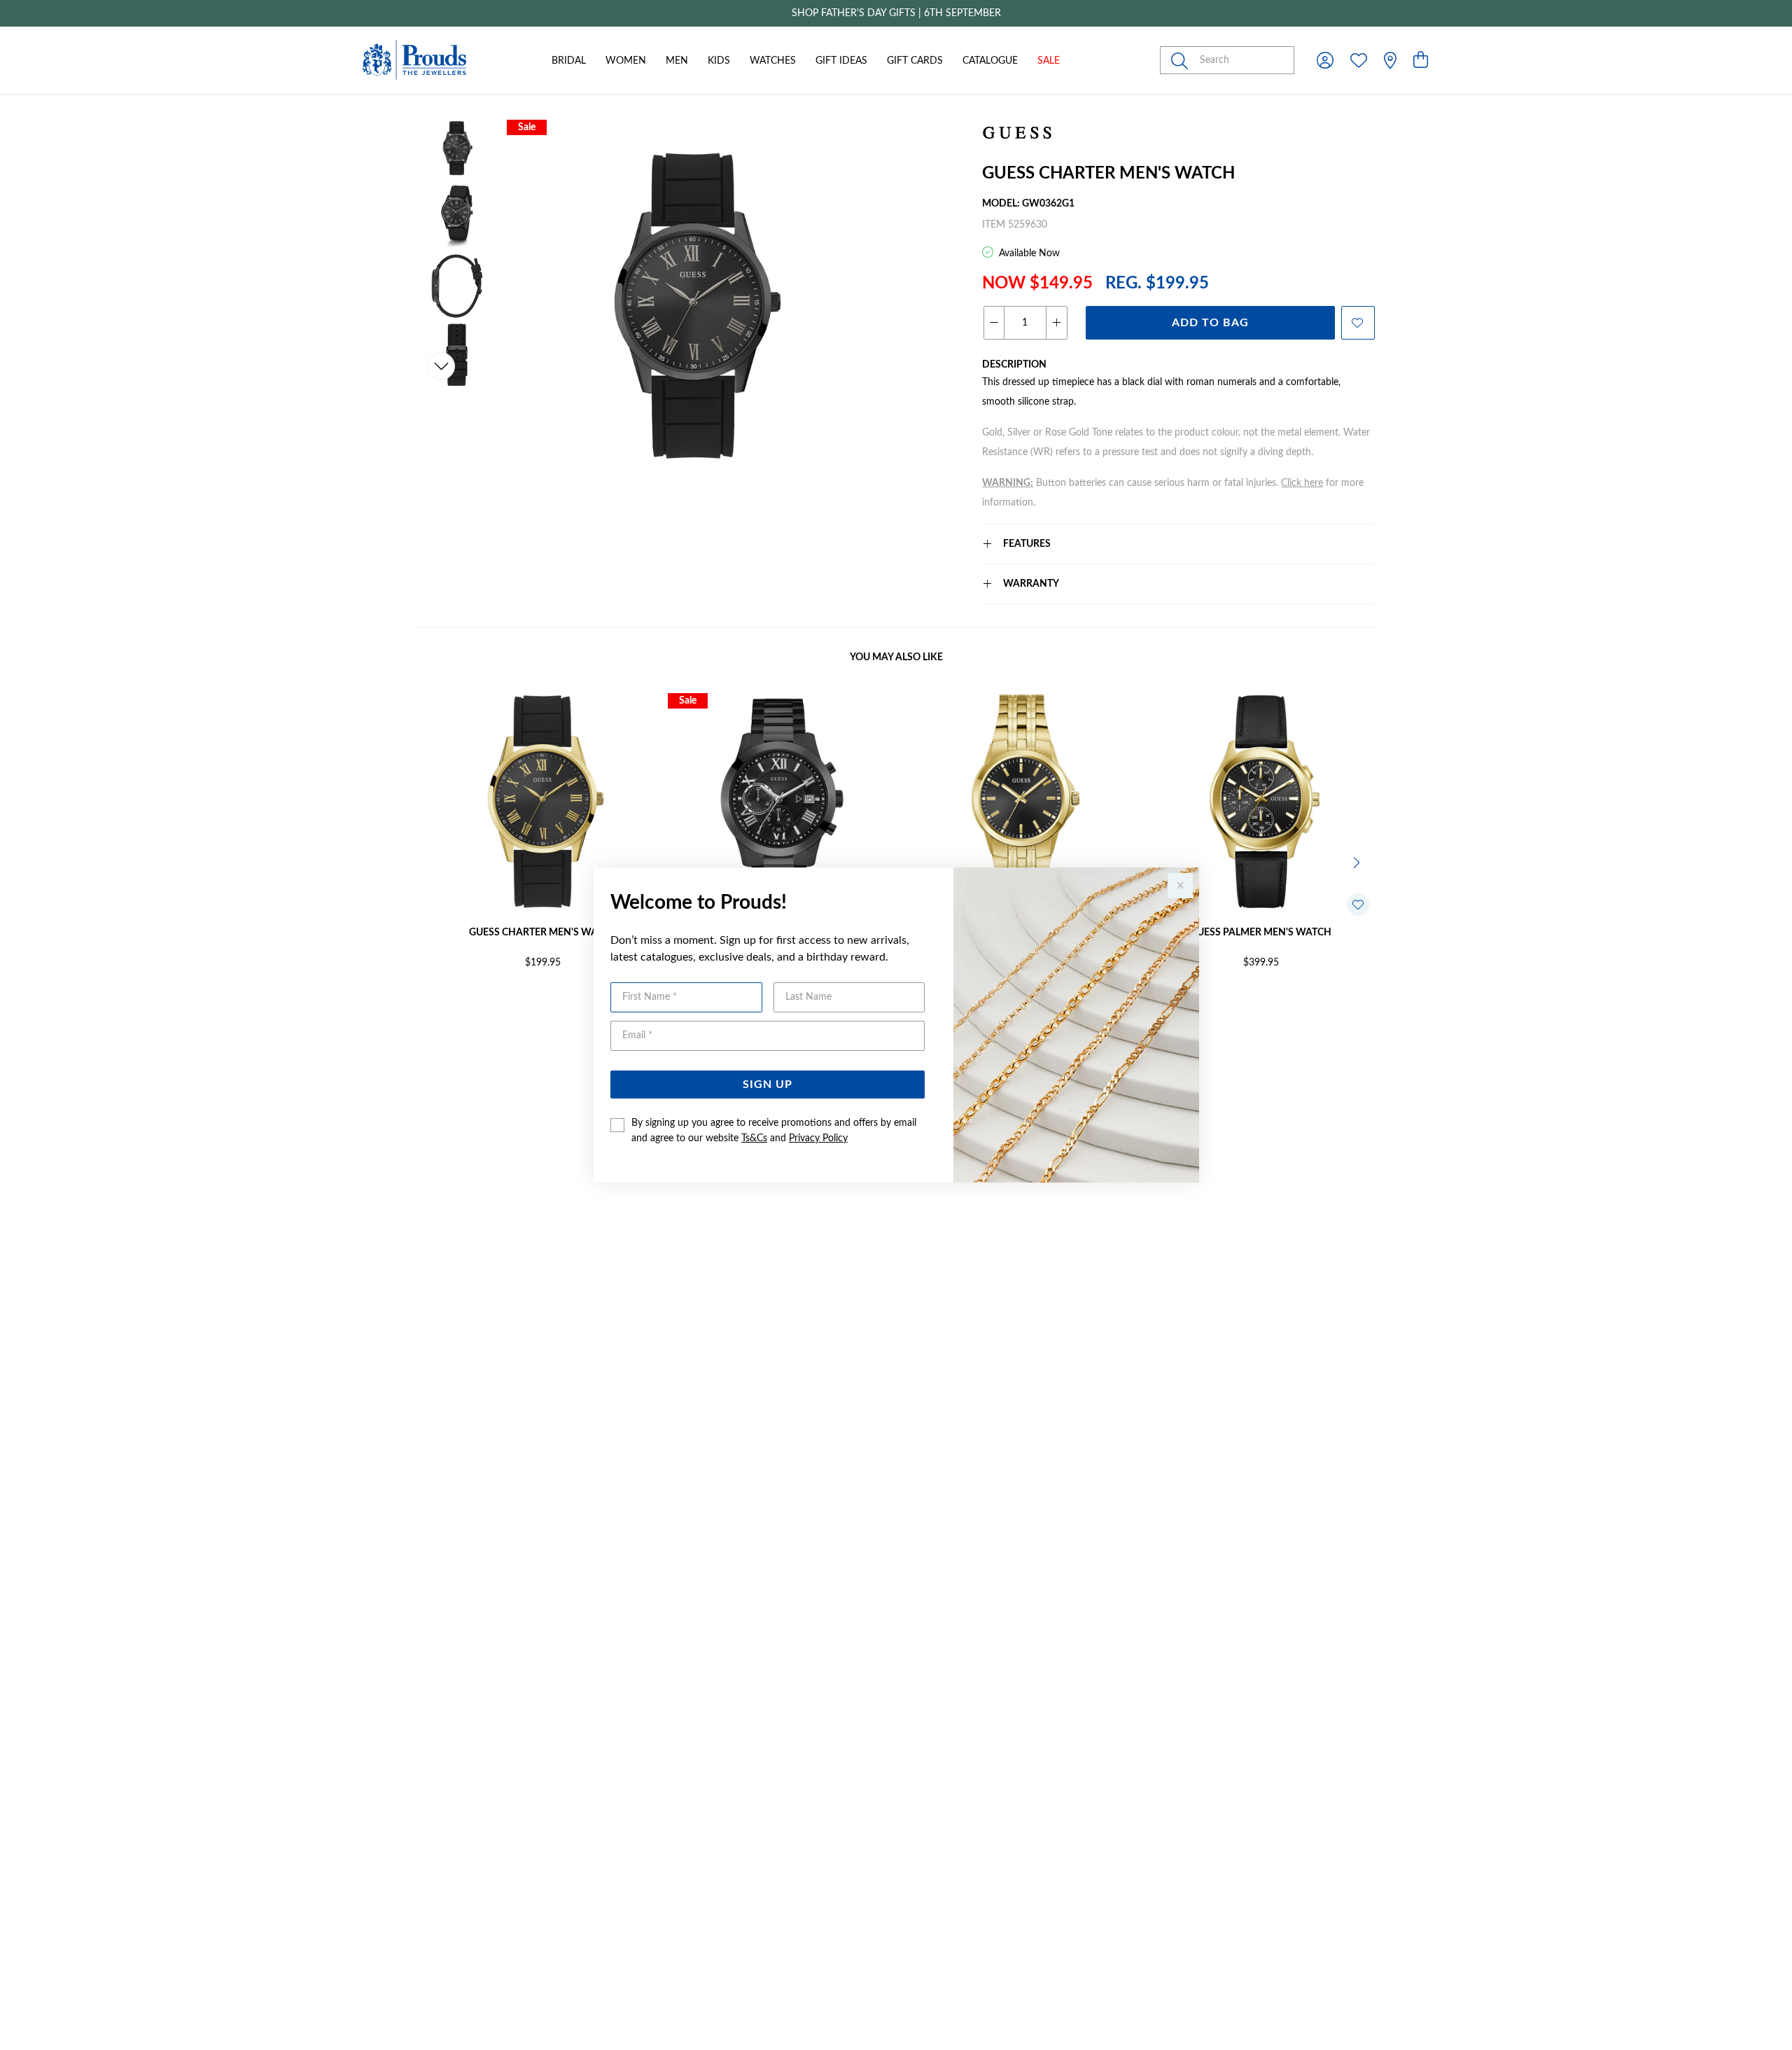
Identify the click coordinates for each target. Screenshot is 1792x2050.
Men (677, 61)
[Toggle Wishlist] (1358, 905)
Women (626, 61)
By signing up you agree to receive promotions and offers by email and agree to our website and (774, 1131)
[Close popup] (1180, 886)
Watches (773, 61)
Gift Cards (915, 61)
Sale (1049, 61)
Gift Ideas (841, 61)
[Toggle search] (1182, 60)
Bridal (569, 61)
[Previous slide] (441, 153)
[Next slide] (441, 366)
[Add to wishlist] (1358, 323)
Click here (1302, 483)
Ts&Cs (754, 1138)
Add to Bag (1210, 323)
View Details (483, 1008)
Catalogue (990, 61)
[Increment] (1056, 323)
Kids (719, 61)
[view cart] (1421, 61)
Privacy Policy (818, 1138)
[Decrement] (994, 323)
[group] (896, 13)
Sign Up (768, 1085)
